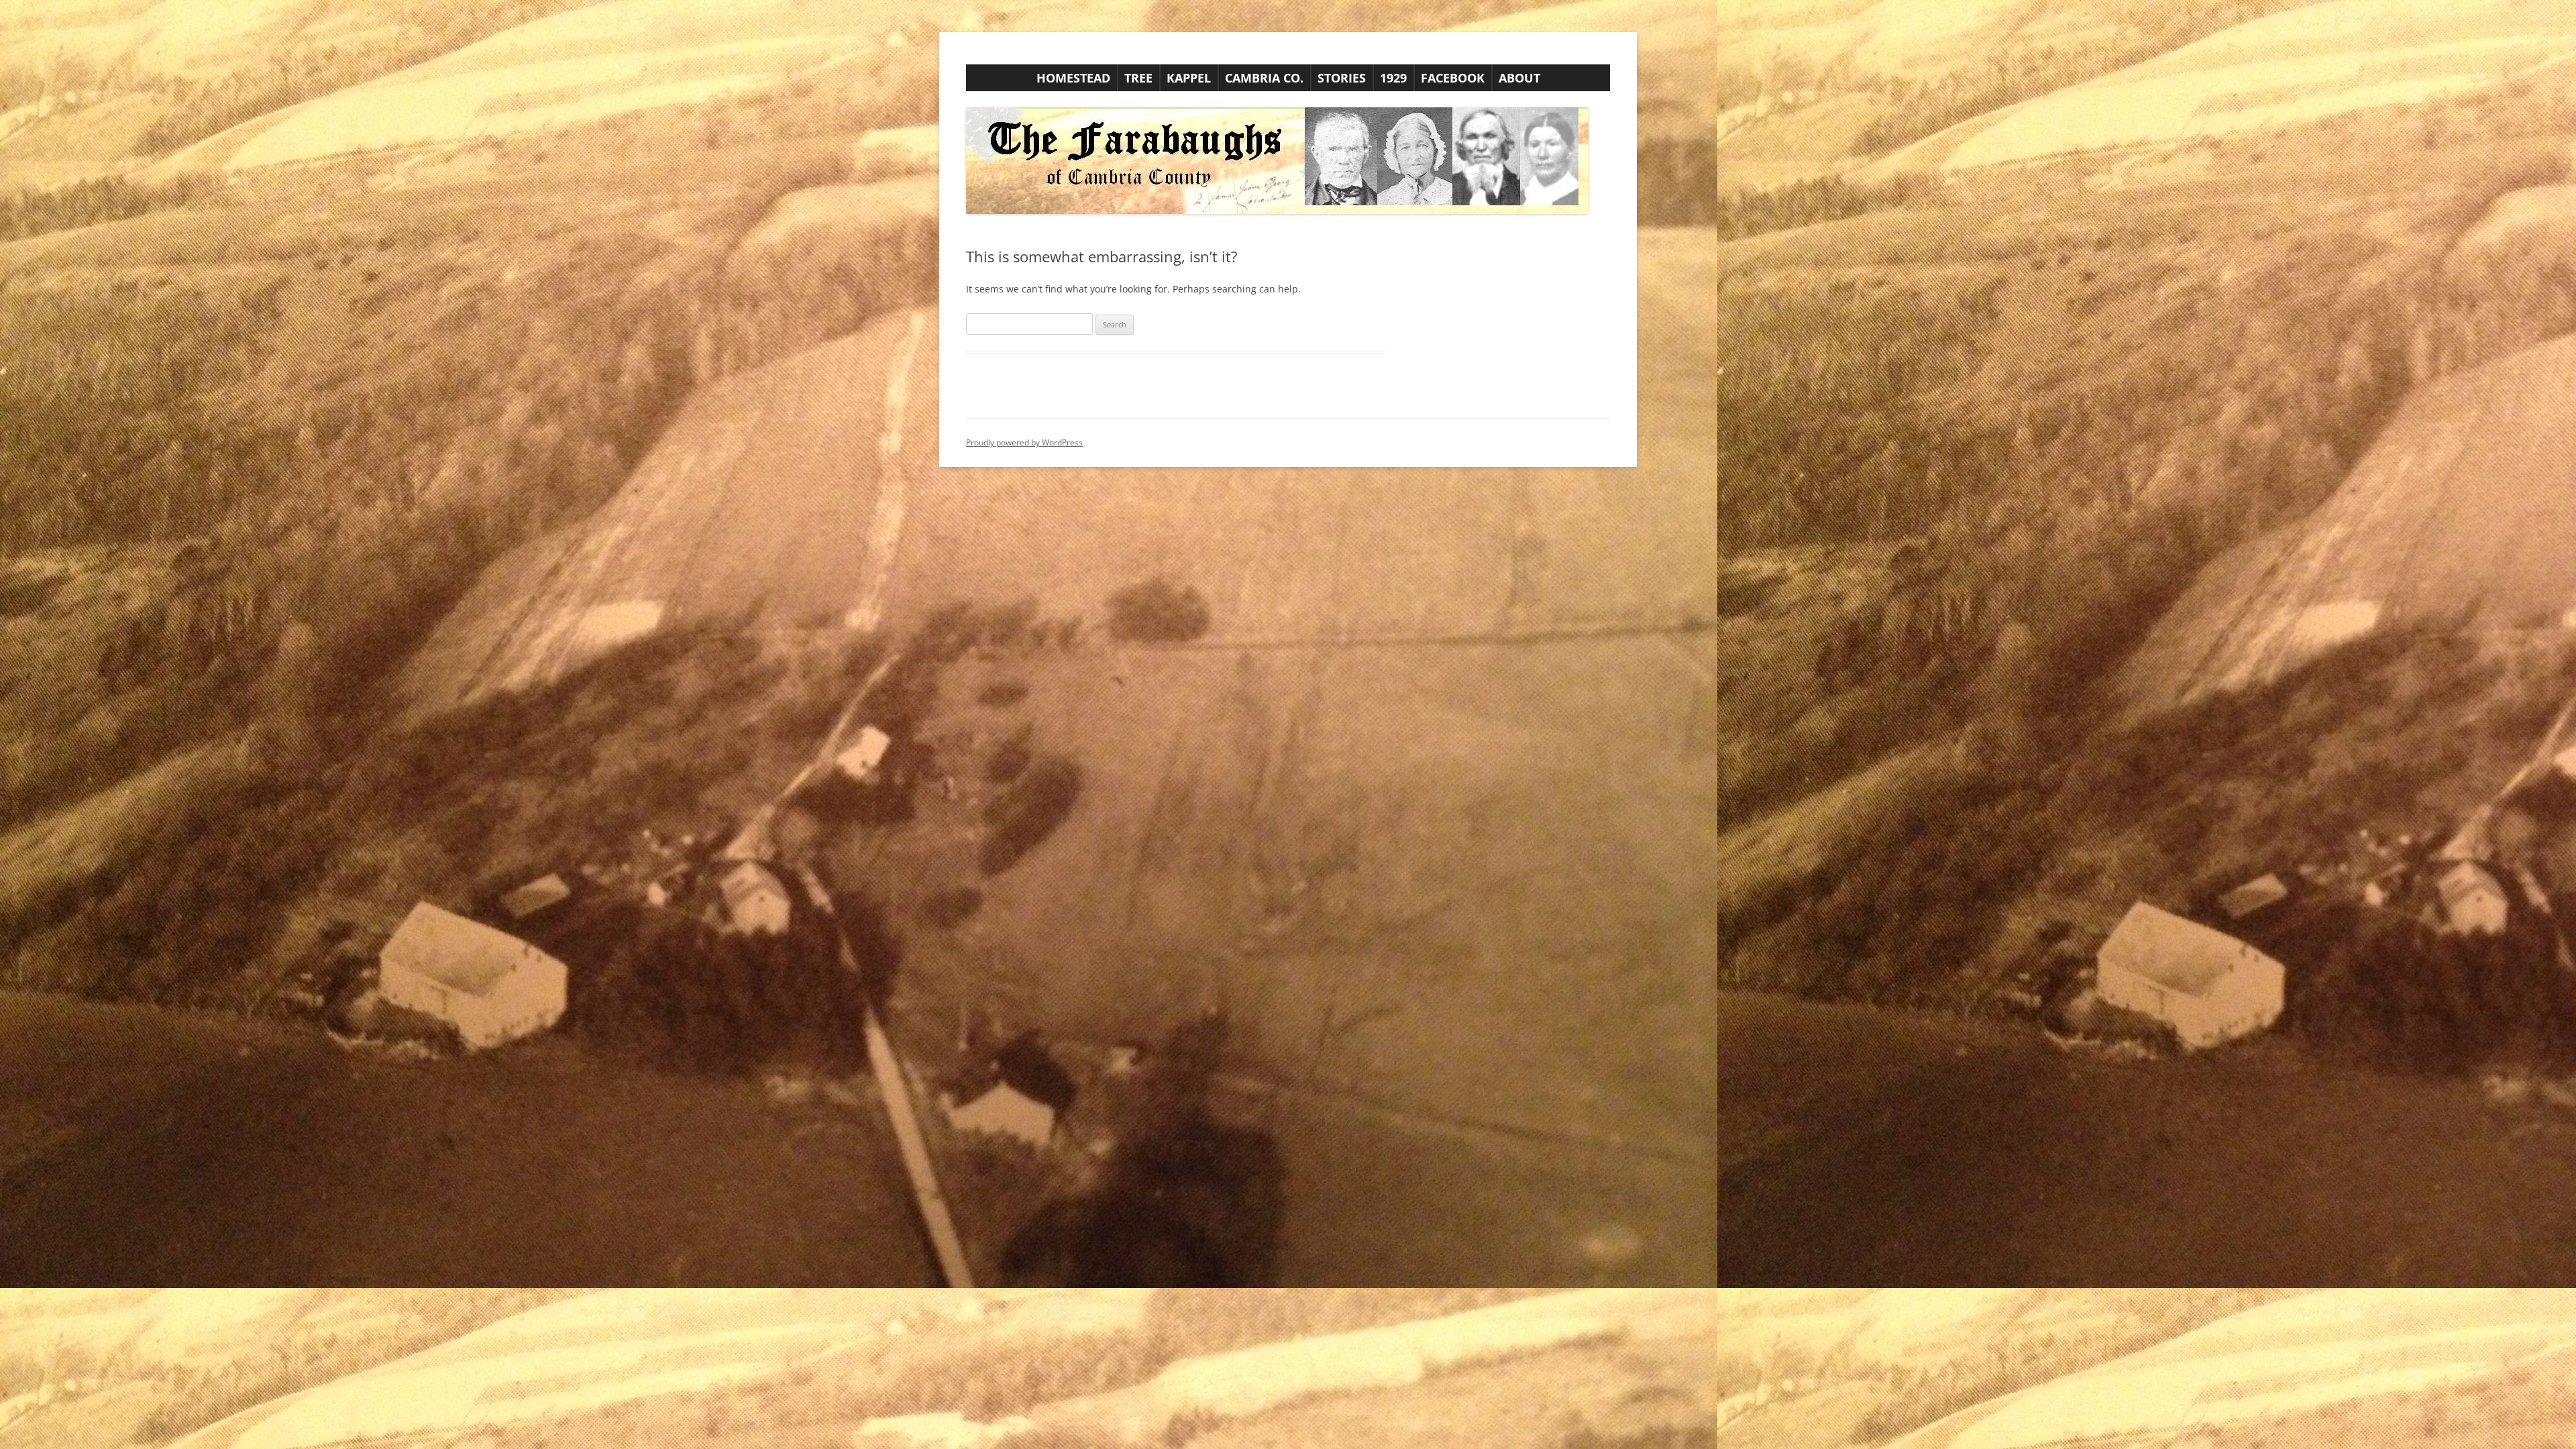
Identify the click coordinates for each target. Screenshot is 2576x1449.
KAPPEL (1189, 78)
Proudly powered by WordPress (1024, 442)
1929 (1393, 78)
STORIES (1342, 78)
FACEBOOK (1453, 78)
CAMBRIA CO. (1264, 78)
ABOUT (1519, 78)
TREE (1138, 78)
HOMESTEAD (1073, 78)
